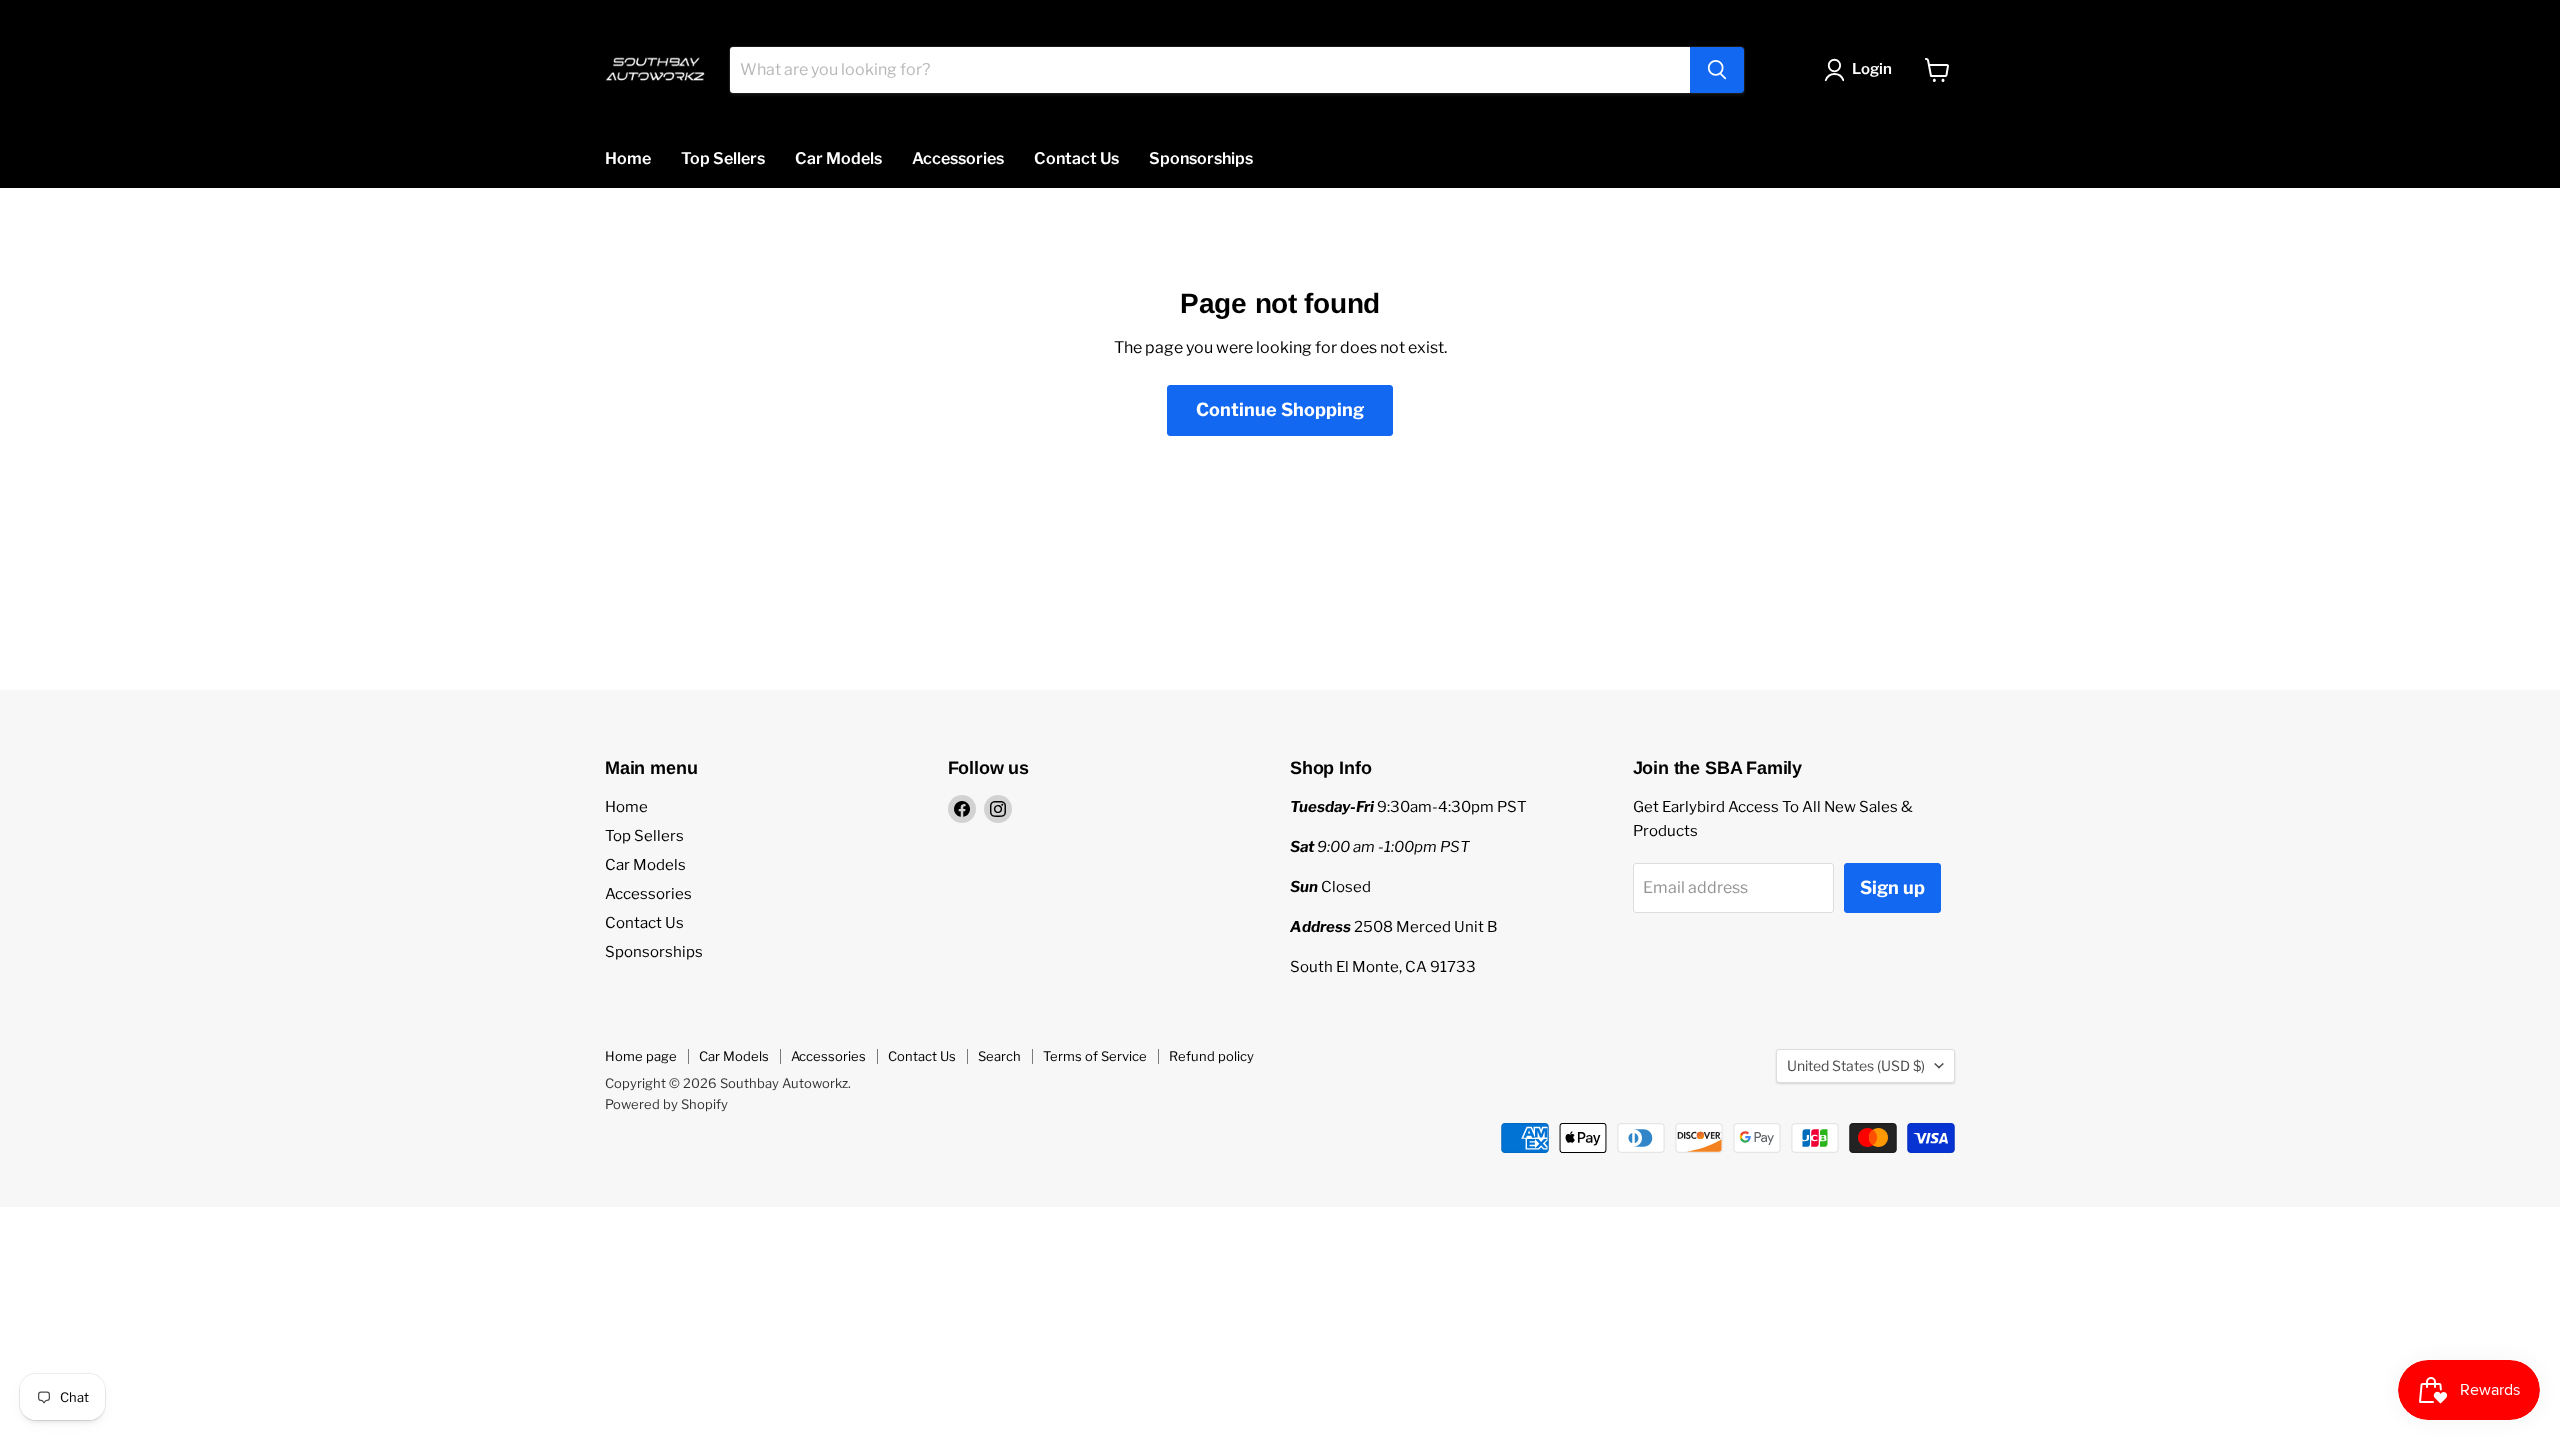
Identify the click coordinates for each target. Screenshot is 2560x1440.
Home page (641, 1056)
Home (628, 158)
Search (999, 1056)
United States (1856, 1065)
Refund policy (1211, 1056)
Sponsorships (1201, 158)
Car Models (838, 158)
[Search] (1717, 70)
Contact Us (1076, 158)
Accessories (958, 158)
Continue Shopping (1280, 409)
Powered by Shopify (666, 1104)
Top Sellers (723, 158)
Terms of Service (1095, 1056)
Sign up (1892, 887)
